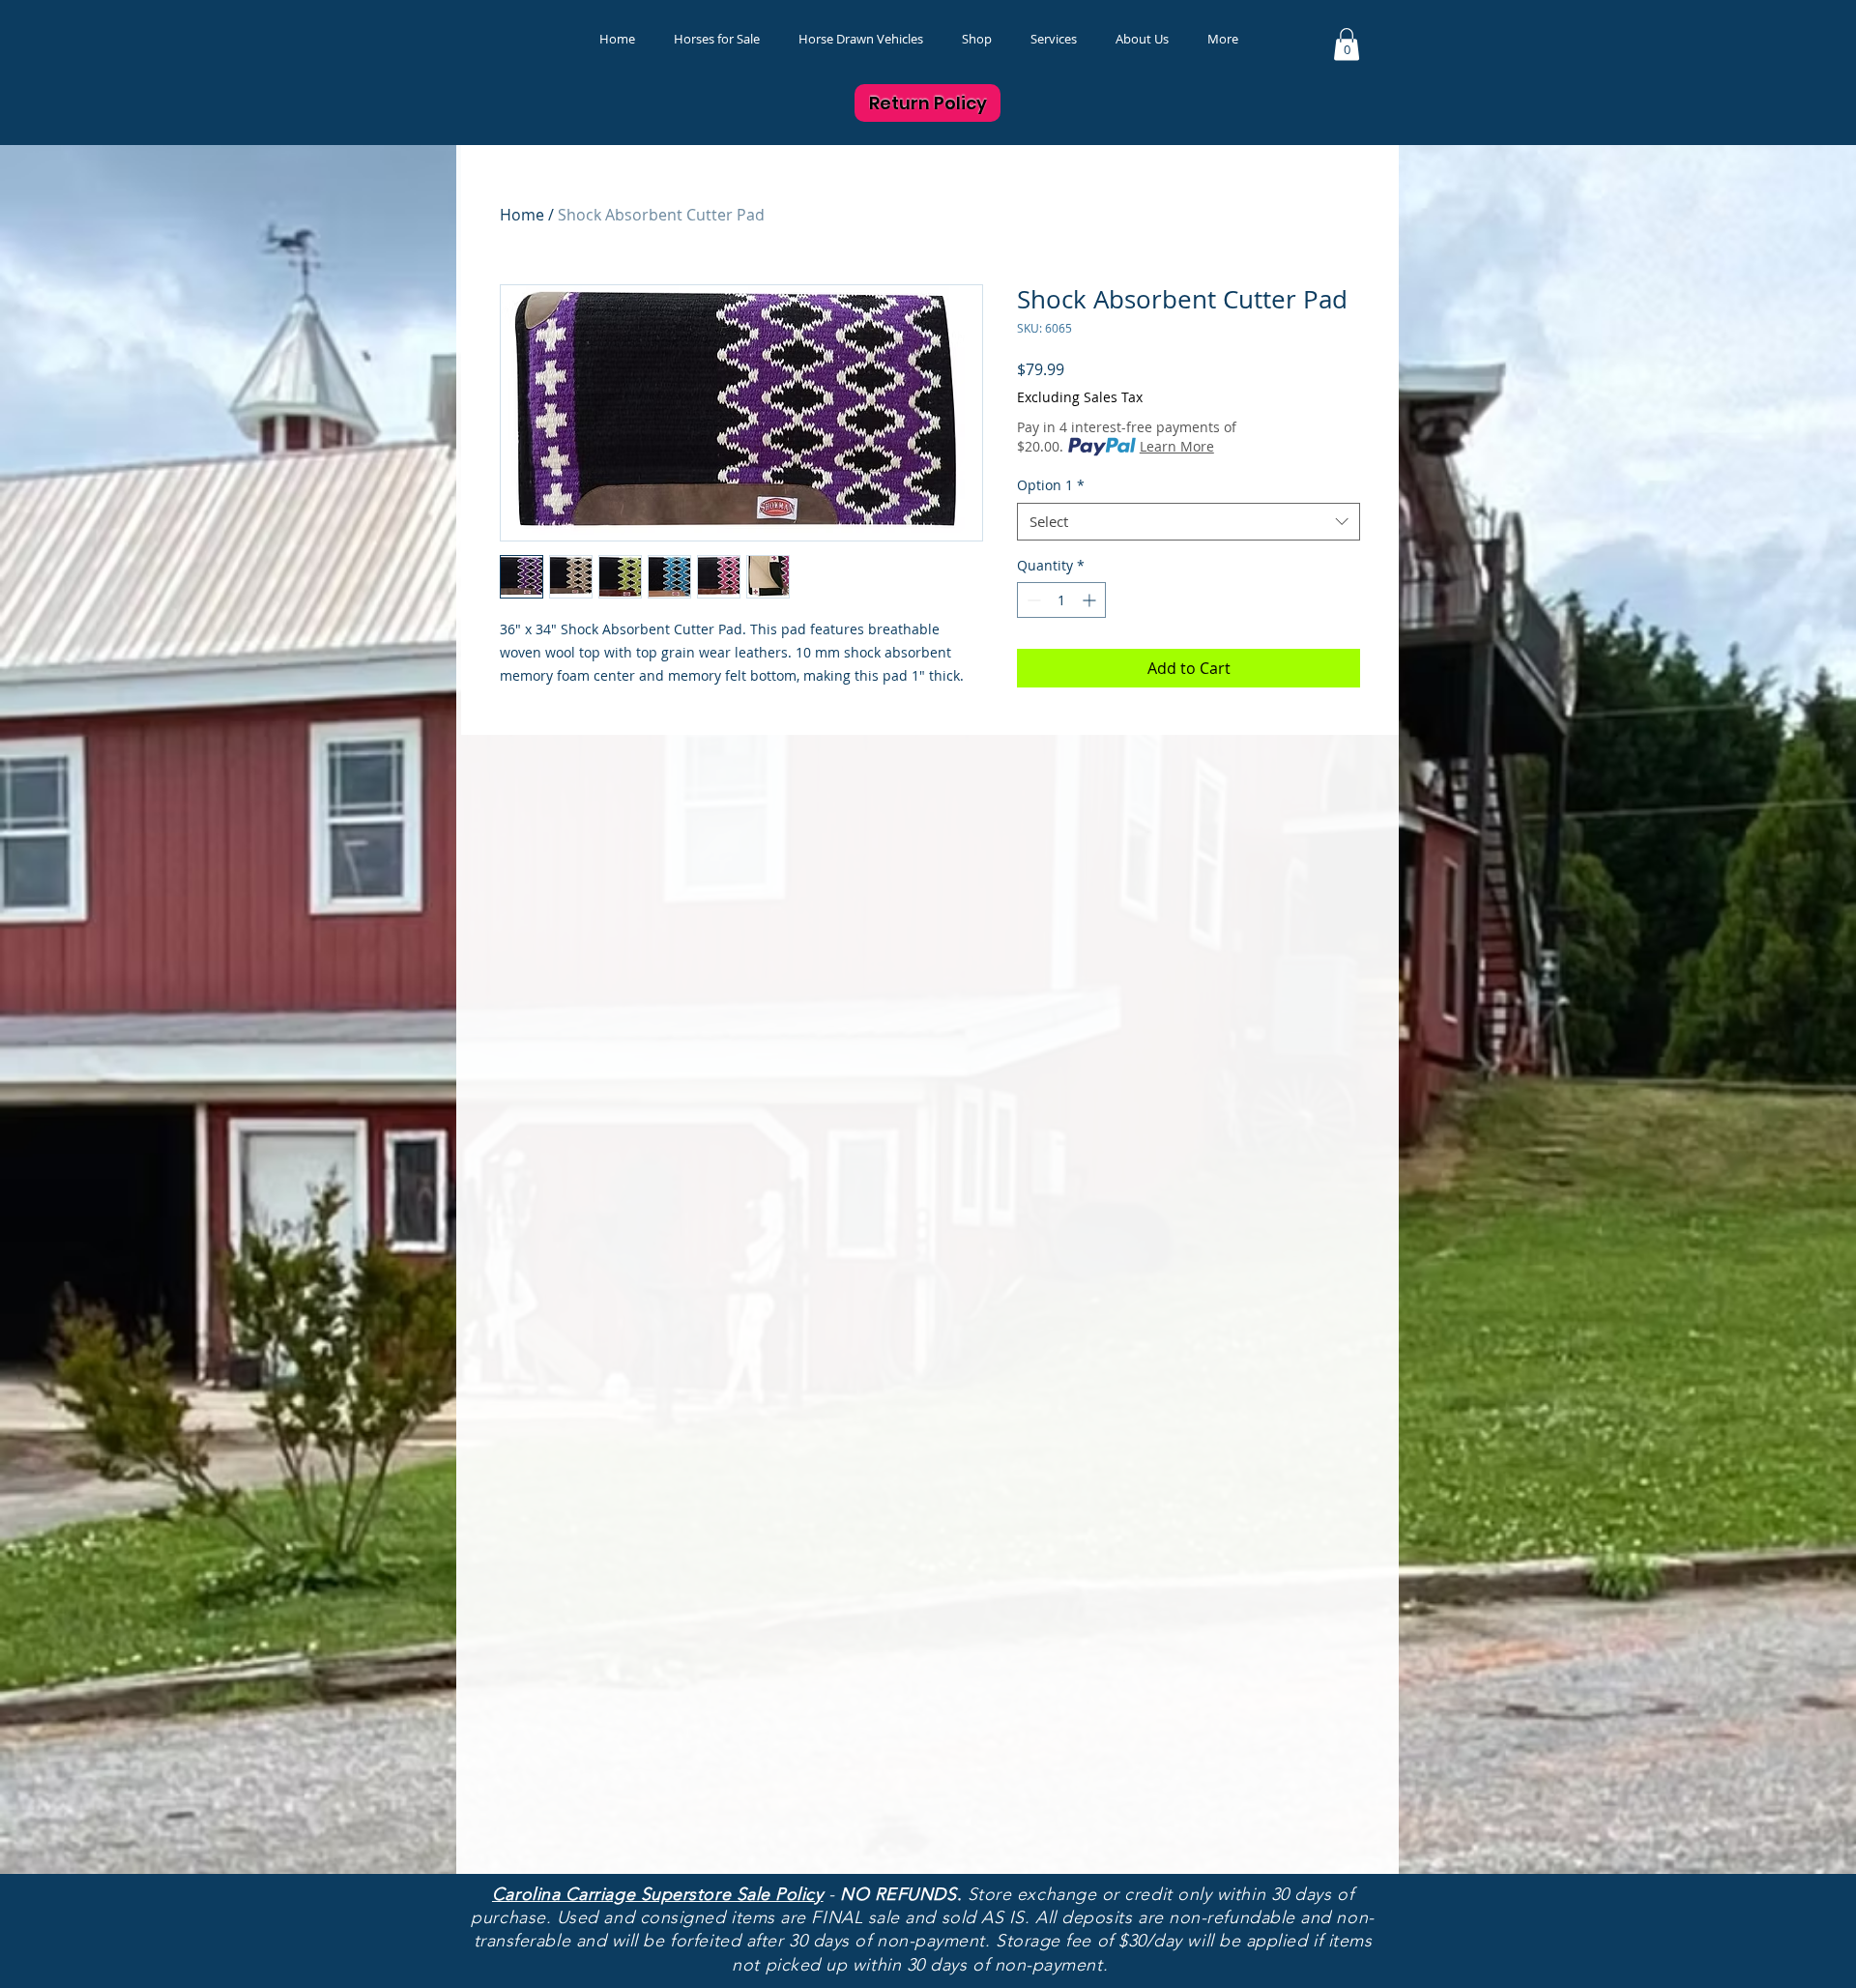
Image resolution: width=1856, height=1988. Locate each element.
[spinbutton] (1061, 600)
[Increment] (1091, 600)
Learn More (1177, 446)
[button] (977, 39)
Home (522, 215)
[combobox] (1189, 522)
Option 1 (1051, 485)
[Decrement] (1032, 600)
